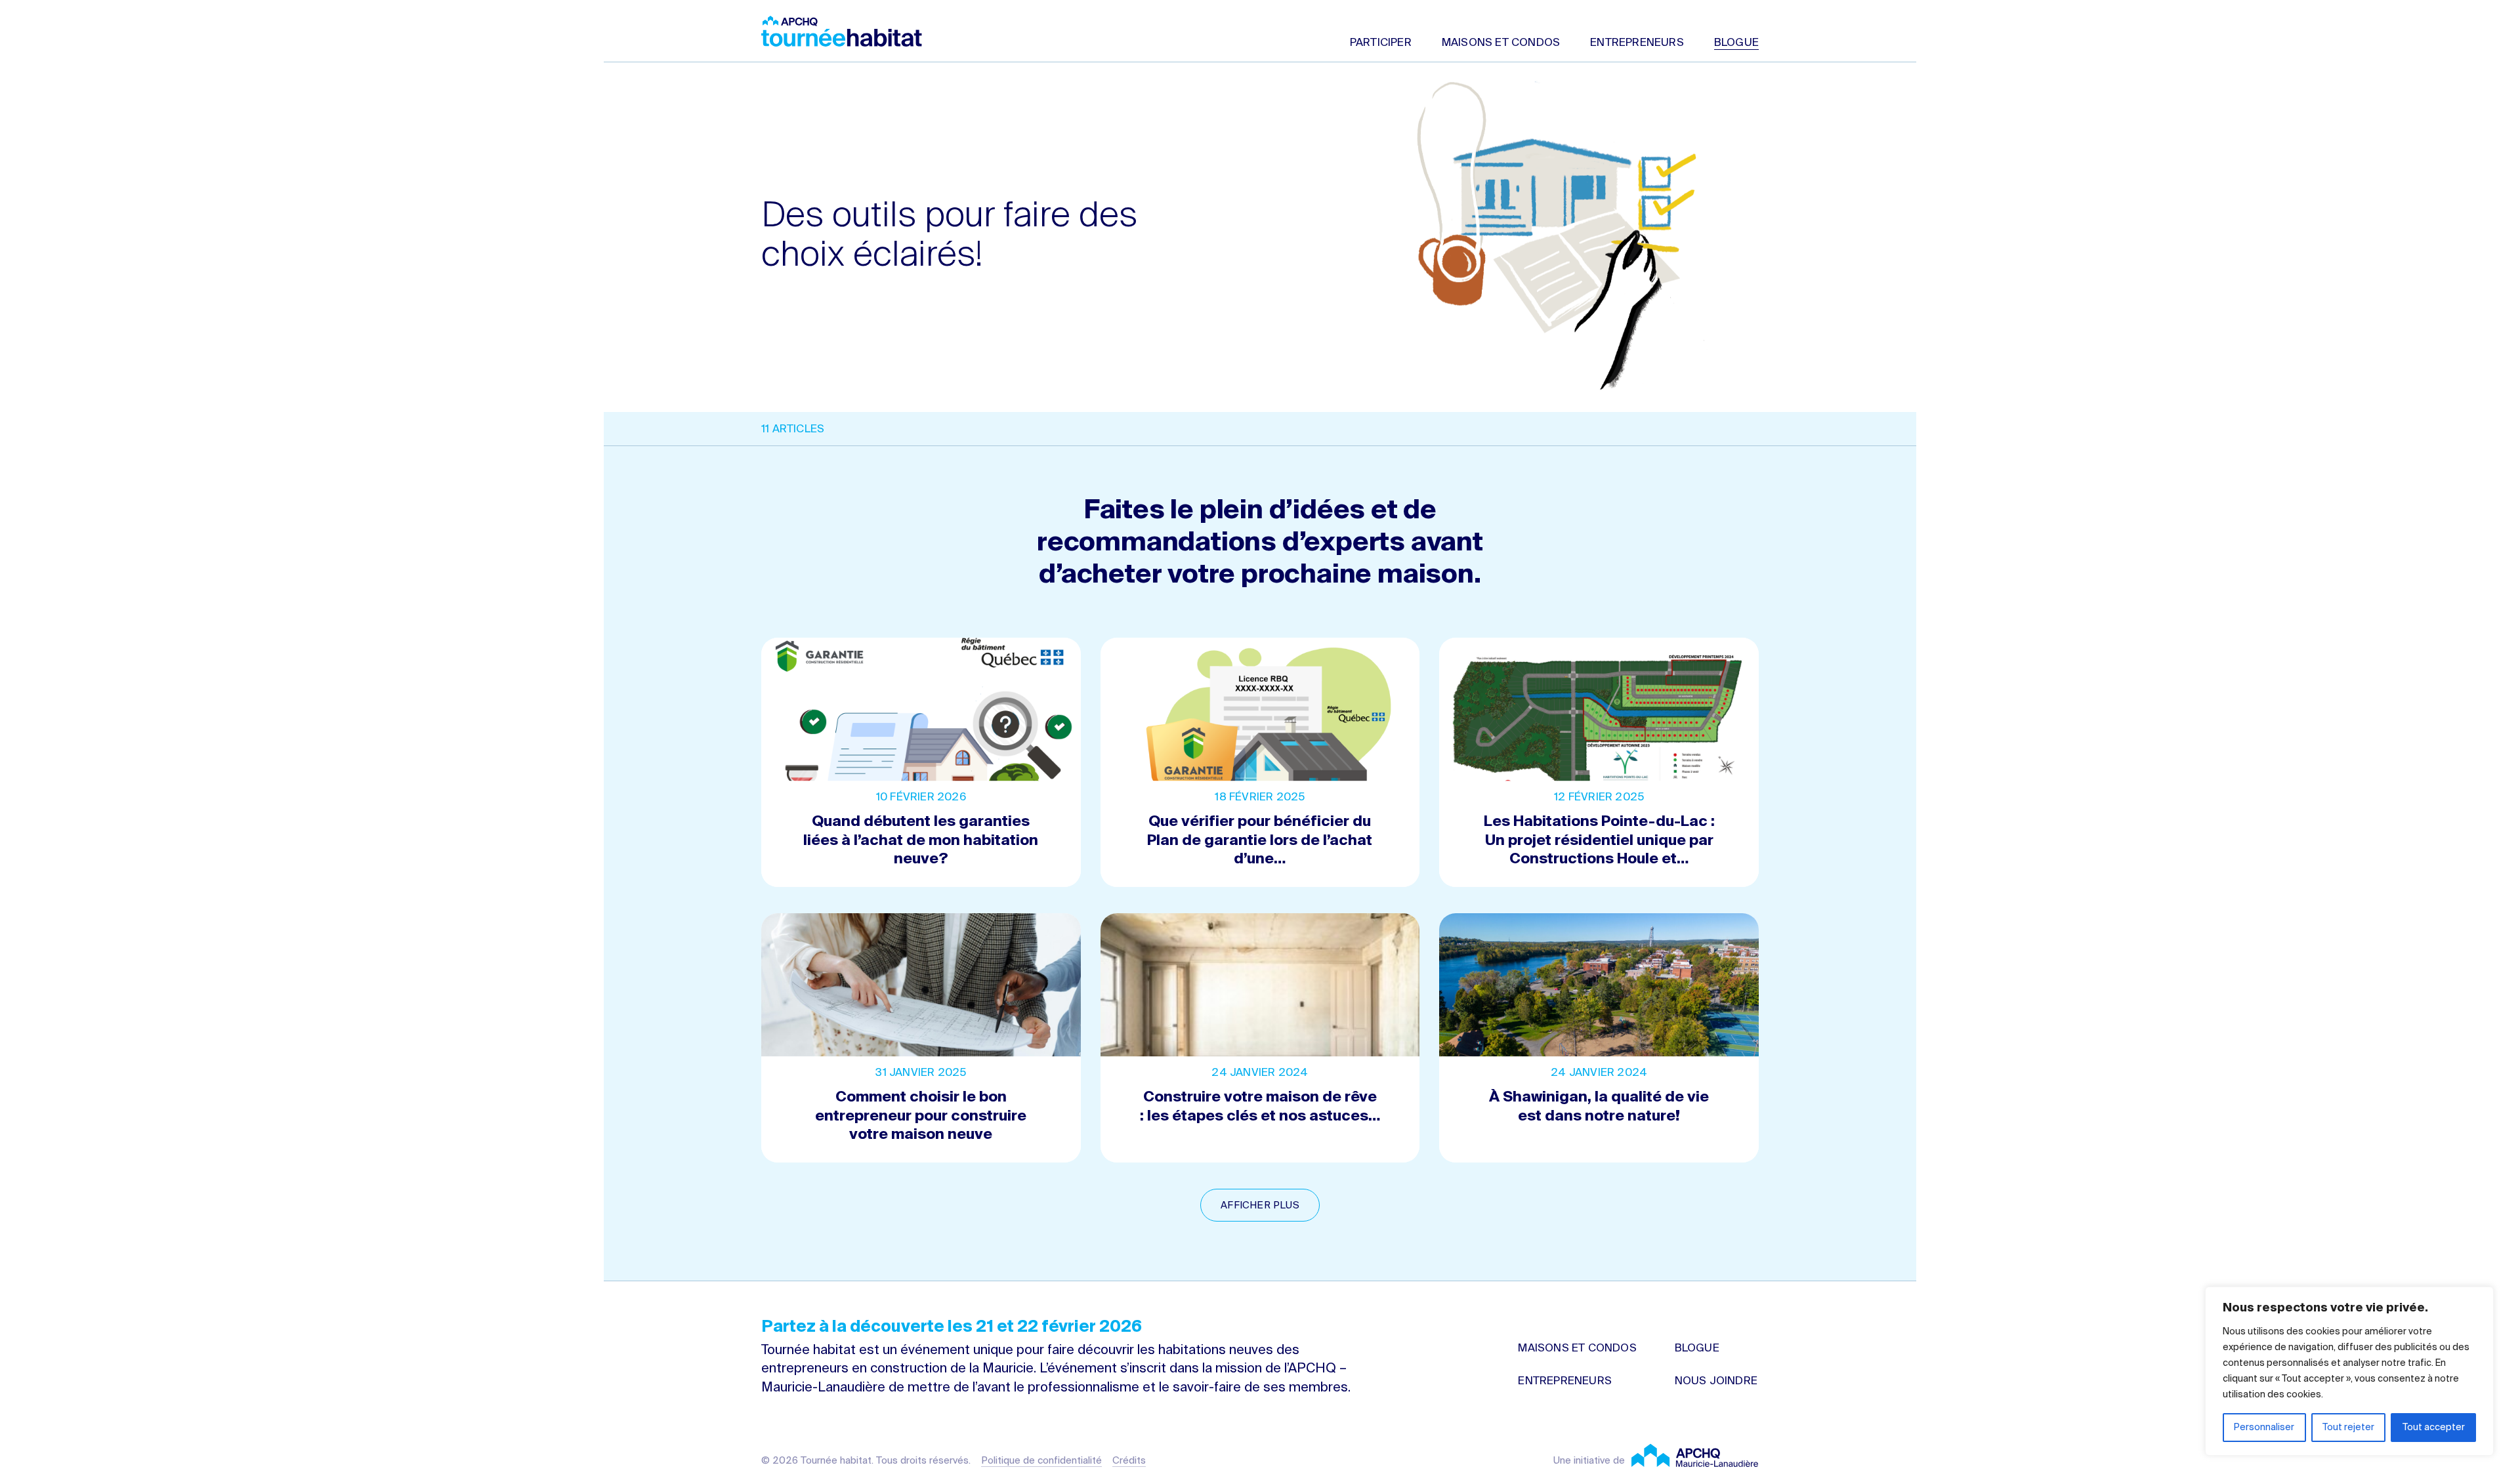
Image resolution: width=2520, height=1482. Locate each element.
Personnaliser (2264, 1428)
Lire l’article (1260, 1153)
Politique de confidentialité (1041, 1461)
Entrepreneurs (1637, 43)
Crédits (1129, 1461)
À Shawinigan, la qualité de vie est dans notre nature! (1599, 1038)
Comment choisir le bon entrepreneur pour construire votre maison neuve (921, 1038)
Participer (1381, 43)
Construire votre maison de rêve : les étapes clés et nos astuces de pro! (1260, 1038)
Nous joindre (1716, 1381)
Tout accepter (2434, 1428)
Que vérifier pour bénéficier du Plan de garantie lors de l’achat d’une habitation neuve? (1260, 762)
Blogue (1736, 43)
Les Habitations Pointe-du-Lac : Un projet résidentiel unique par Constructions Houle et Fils (1599, 762)
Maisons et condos (1501, 43)
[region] (2349, 1371)
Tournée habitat (842, 31)
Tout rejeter (2348, 1428)
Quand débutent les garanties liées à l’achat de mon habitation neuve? (921, 762)
